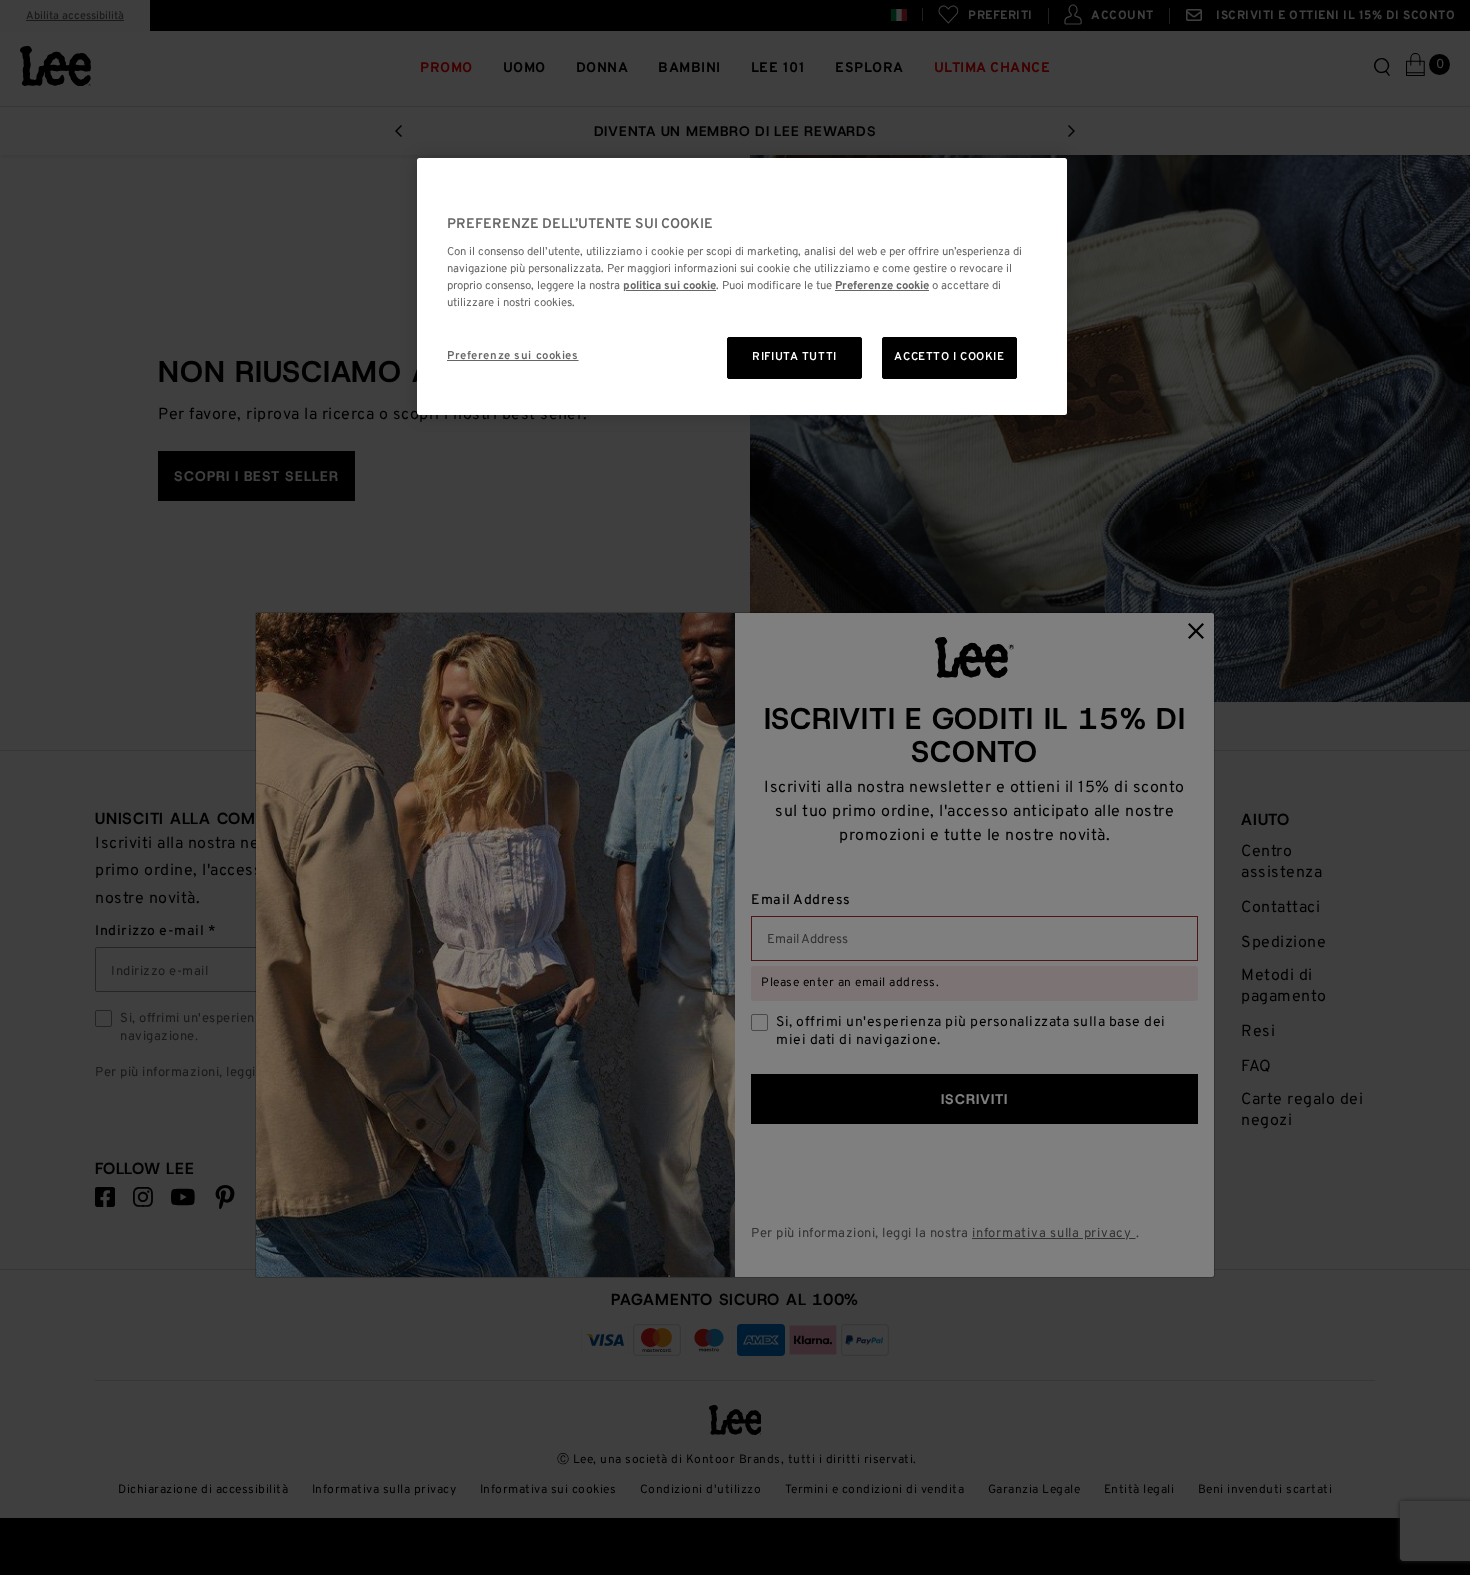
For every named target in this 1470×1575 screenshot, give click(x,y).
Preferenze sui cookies (513, 356)
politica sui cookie (669, 286)
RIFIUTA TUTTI (794, 357)
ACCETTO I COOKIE (949, 357)
